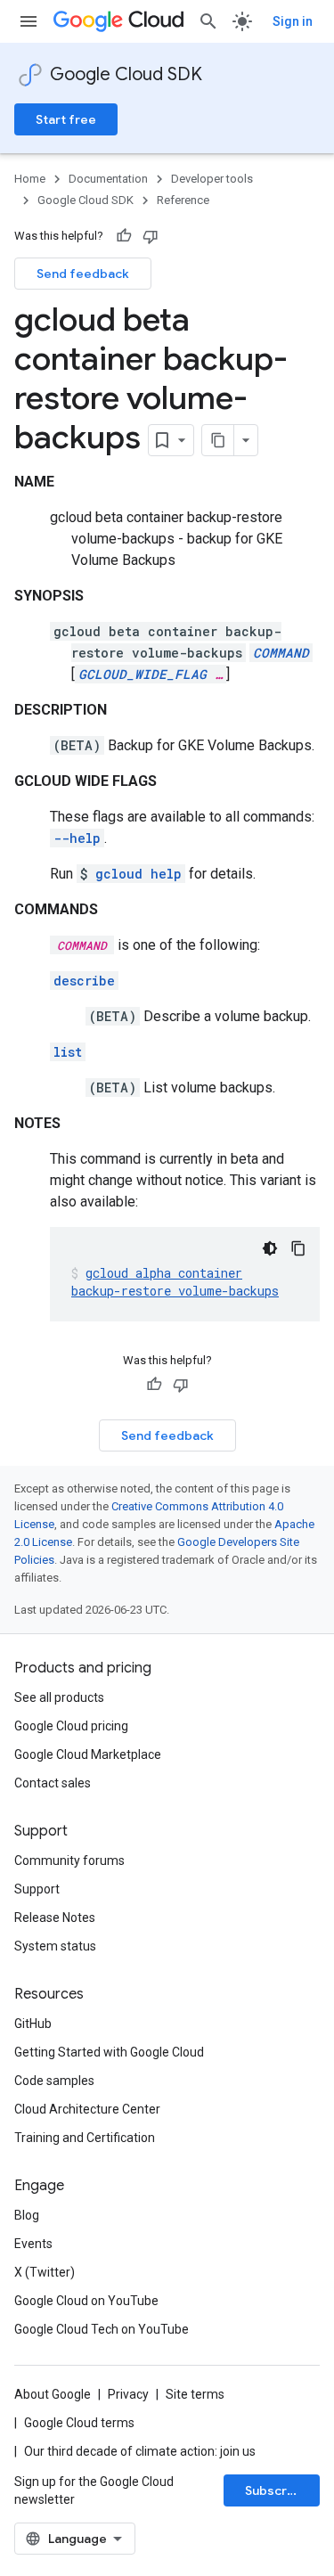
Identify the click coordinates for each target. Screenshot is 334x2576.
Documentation (108, 179)
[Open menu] (29, 21)
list (68, 1052)
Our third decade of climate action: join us (140, 2451)
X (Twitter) (45, 2272)
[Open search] (208, 21)
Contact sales (53, 1783)
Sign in (293, 21)
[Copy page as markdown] (218, 440)
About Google (53, 2394)
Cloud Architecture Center (87, 2109)
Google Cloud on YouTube (86, 2301)
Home (30, 179)
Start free (66, 119)
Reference (183, 200)
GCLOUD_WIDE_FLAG (143, 674)
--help (77, 838)
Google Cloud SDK (126, 74)
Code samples (54, 2081)
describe (84, 981)
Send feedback (83, 274)
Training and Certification (85, 2138)
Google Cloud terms (79, 2423)
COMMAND (281, 653)
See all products (59, 1697)
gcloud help (138, 874)
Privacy (128, 2394)
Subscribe (276, 2490)
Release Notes (55, 1918)
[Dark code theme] (270, 1248)
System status (55, 1946)
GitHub (33, 2024)
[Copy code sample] (298, 1248)
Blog (27, 2215)
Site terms (195, 2394)
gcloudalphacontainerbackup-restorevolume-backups (175, 1282)
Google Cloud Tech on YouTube (102, 2329)
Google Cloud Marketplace (88, 1754)
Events (33, 2244)
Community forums (69, 1860)
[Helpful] (124, 236)
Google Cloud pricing (71, 1726)
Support (37, 1889)
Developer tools (212, 179)
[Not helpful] (151, 236)
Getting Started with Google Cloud (109, 2052)
